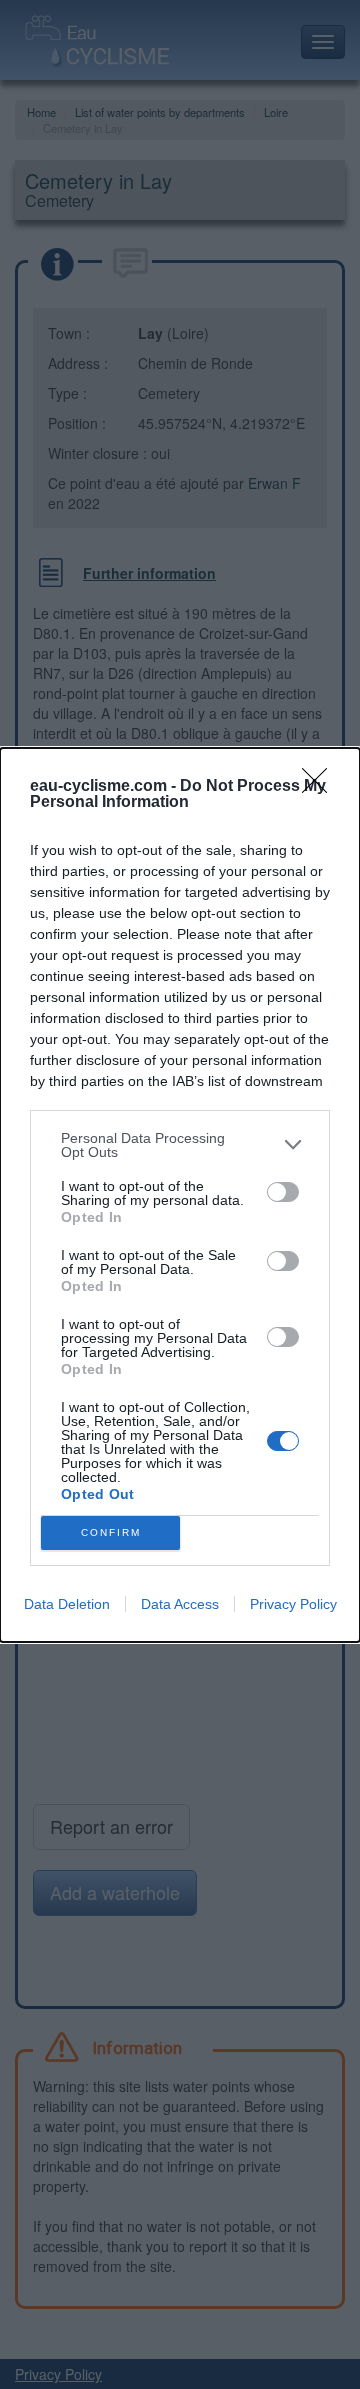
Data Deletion (67, 1604)
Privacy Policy (293, 1604)
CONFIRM (111, 1532)
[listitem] (180, 1145)
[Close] (321, 787)
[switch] (283, 1192)
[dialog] (180, 1195)
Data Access (180, 1604)
